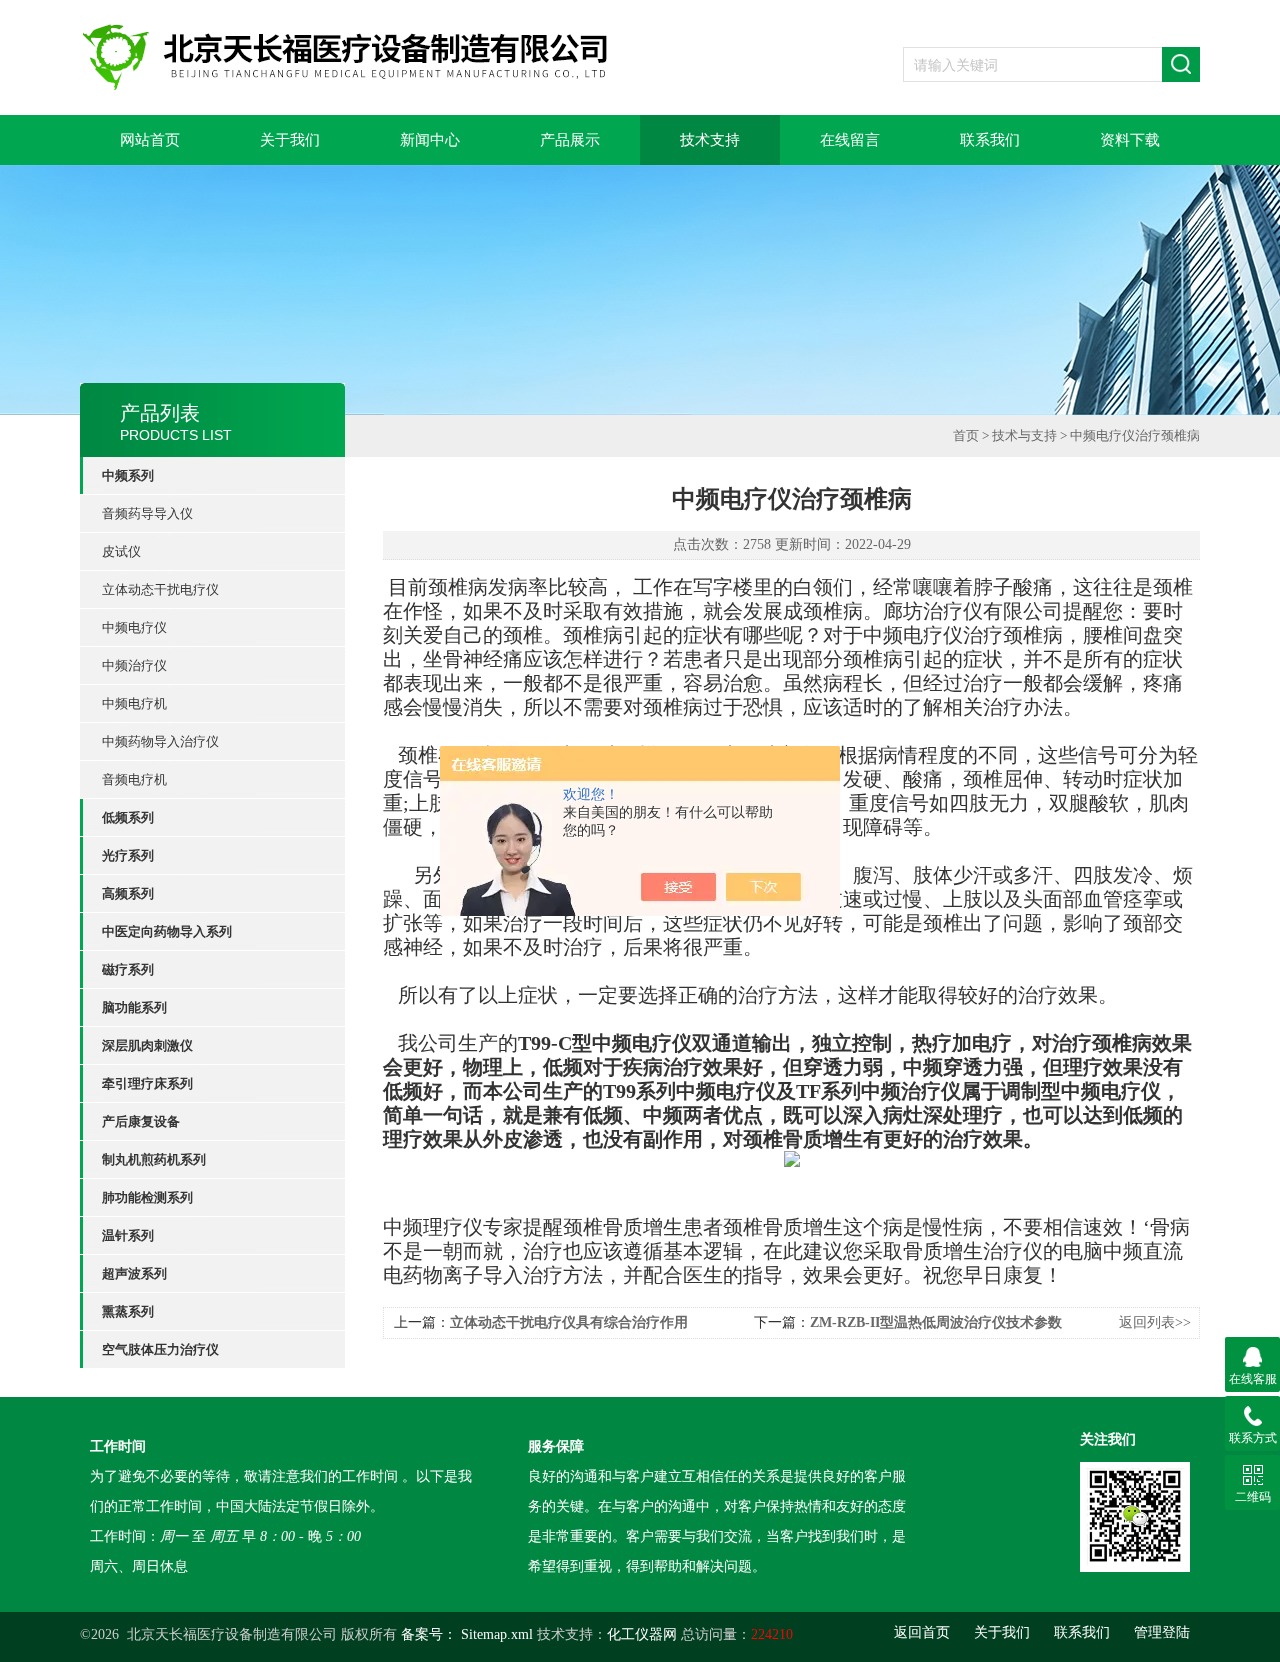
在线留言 (850, 140)
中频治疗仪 (134, 665)
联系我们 (990, 140)
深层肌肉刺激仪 (147, 1045)
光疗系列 (128, 855)
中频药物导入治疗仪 (160, 741)
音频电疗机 (134, 779)
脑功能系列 (134, 1007)
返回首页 (922, 1632)
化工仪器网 (642, 1634)
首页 (966, 435)
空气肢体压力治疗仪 (160, 1349)
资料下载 (1130, 140)
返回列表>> (1155, 1322)
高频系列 (128, 893)
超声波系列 (134, 1273)
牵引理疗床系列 (147, 1083)
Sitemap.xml (497, 1634)
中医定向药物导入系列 (167, 931)
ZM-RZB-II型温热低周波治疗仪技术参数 (936, 1322)
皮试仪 (121, 551)
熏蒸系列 (128, 1311)
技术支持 (710, 140)
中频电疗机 (134, 703)
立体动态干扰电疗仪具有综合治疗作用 (569, 1322)
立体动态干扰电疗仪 (160, 589)
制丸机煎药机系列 (154, 1159)
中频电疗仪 (134, 627)
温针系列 (128, 1235)
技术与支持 (1024, 435)
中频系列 (128, 475)
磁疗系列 (128, 969)
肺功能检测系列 (147, 1197)
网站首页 (150, 140)
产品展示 (570, 140)
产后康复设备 (141, 1121)
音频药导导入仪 (147, 513)
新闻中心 (430, 140)
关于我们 (290, 140)
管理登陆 (1162, 1632)
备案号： (429, 1634)
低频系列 (128, 817)
